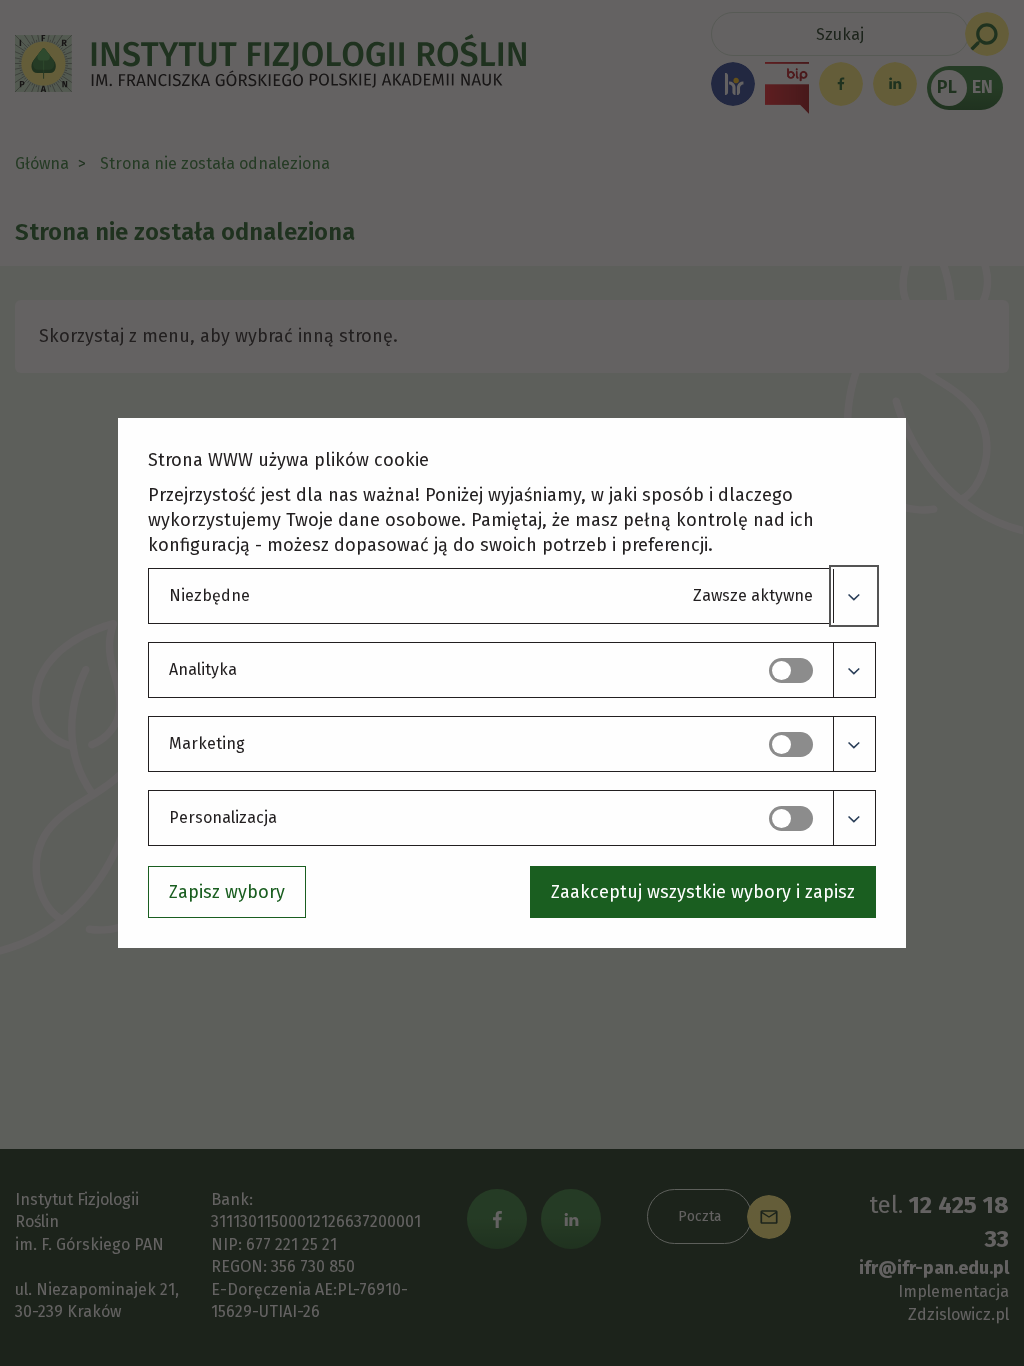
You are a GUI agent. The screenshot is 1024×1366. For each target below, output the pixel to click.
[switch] (791, 670)
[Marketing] (853, 744)
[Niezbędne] (853, 596)
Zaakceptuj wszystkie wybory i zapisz (703, 892)
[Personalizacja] (853, 818)
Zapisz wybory (227, 892)
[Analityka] (853, 670)
